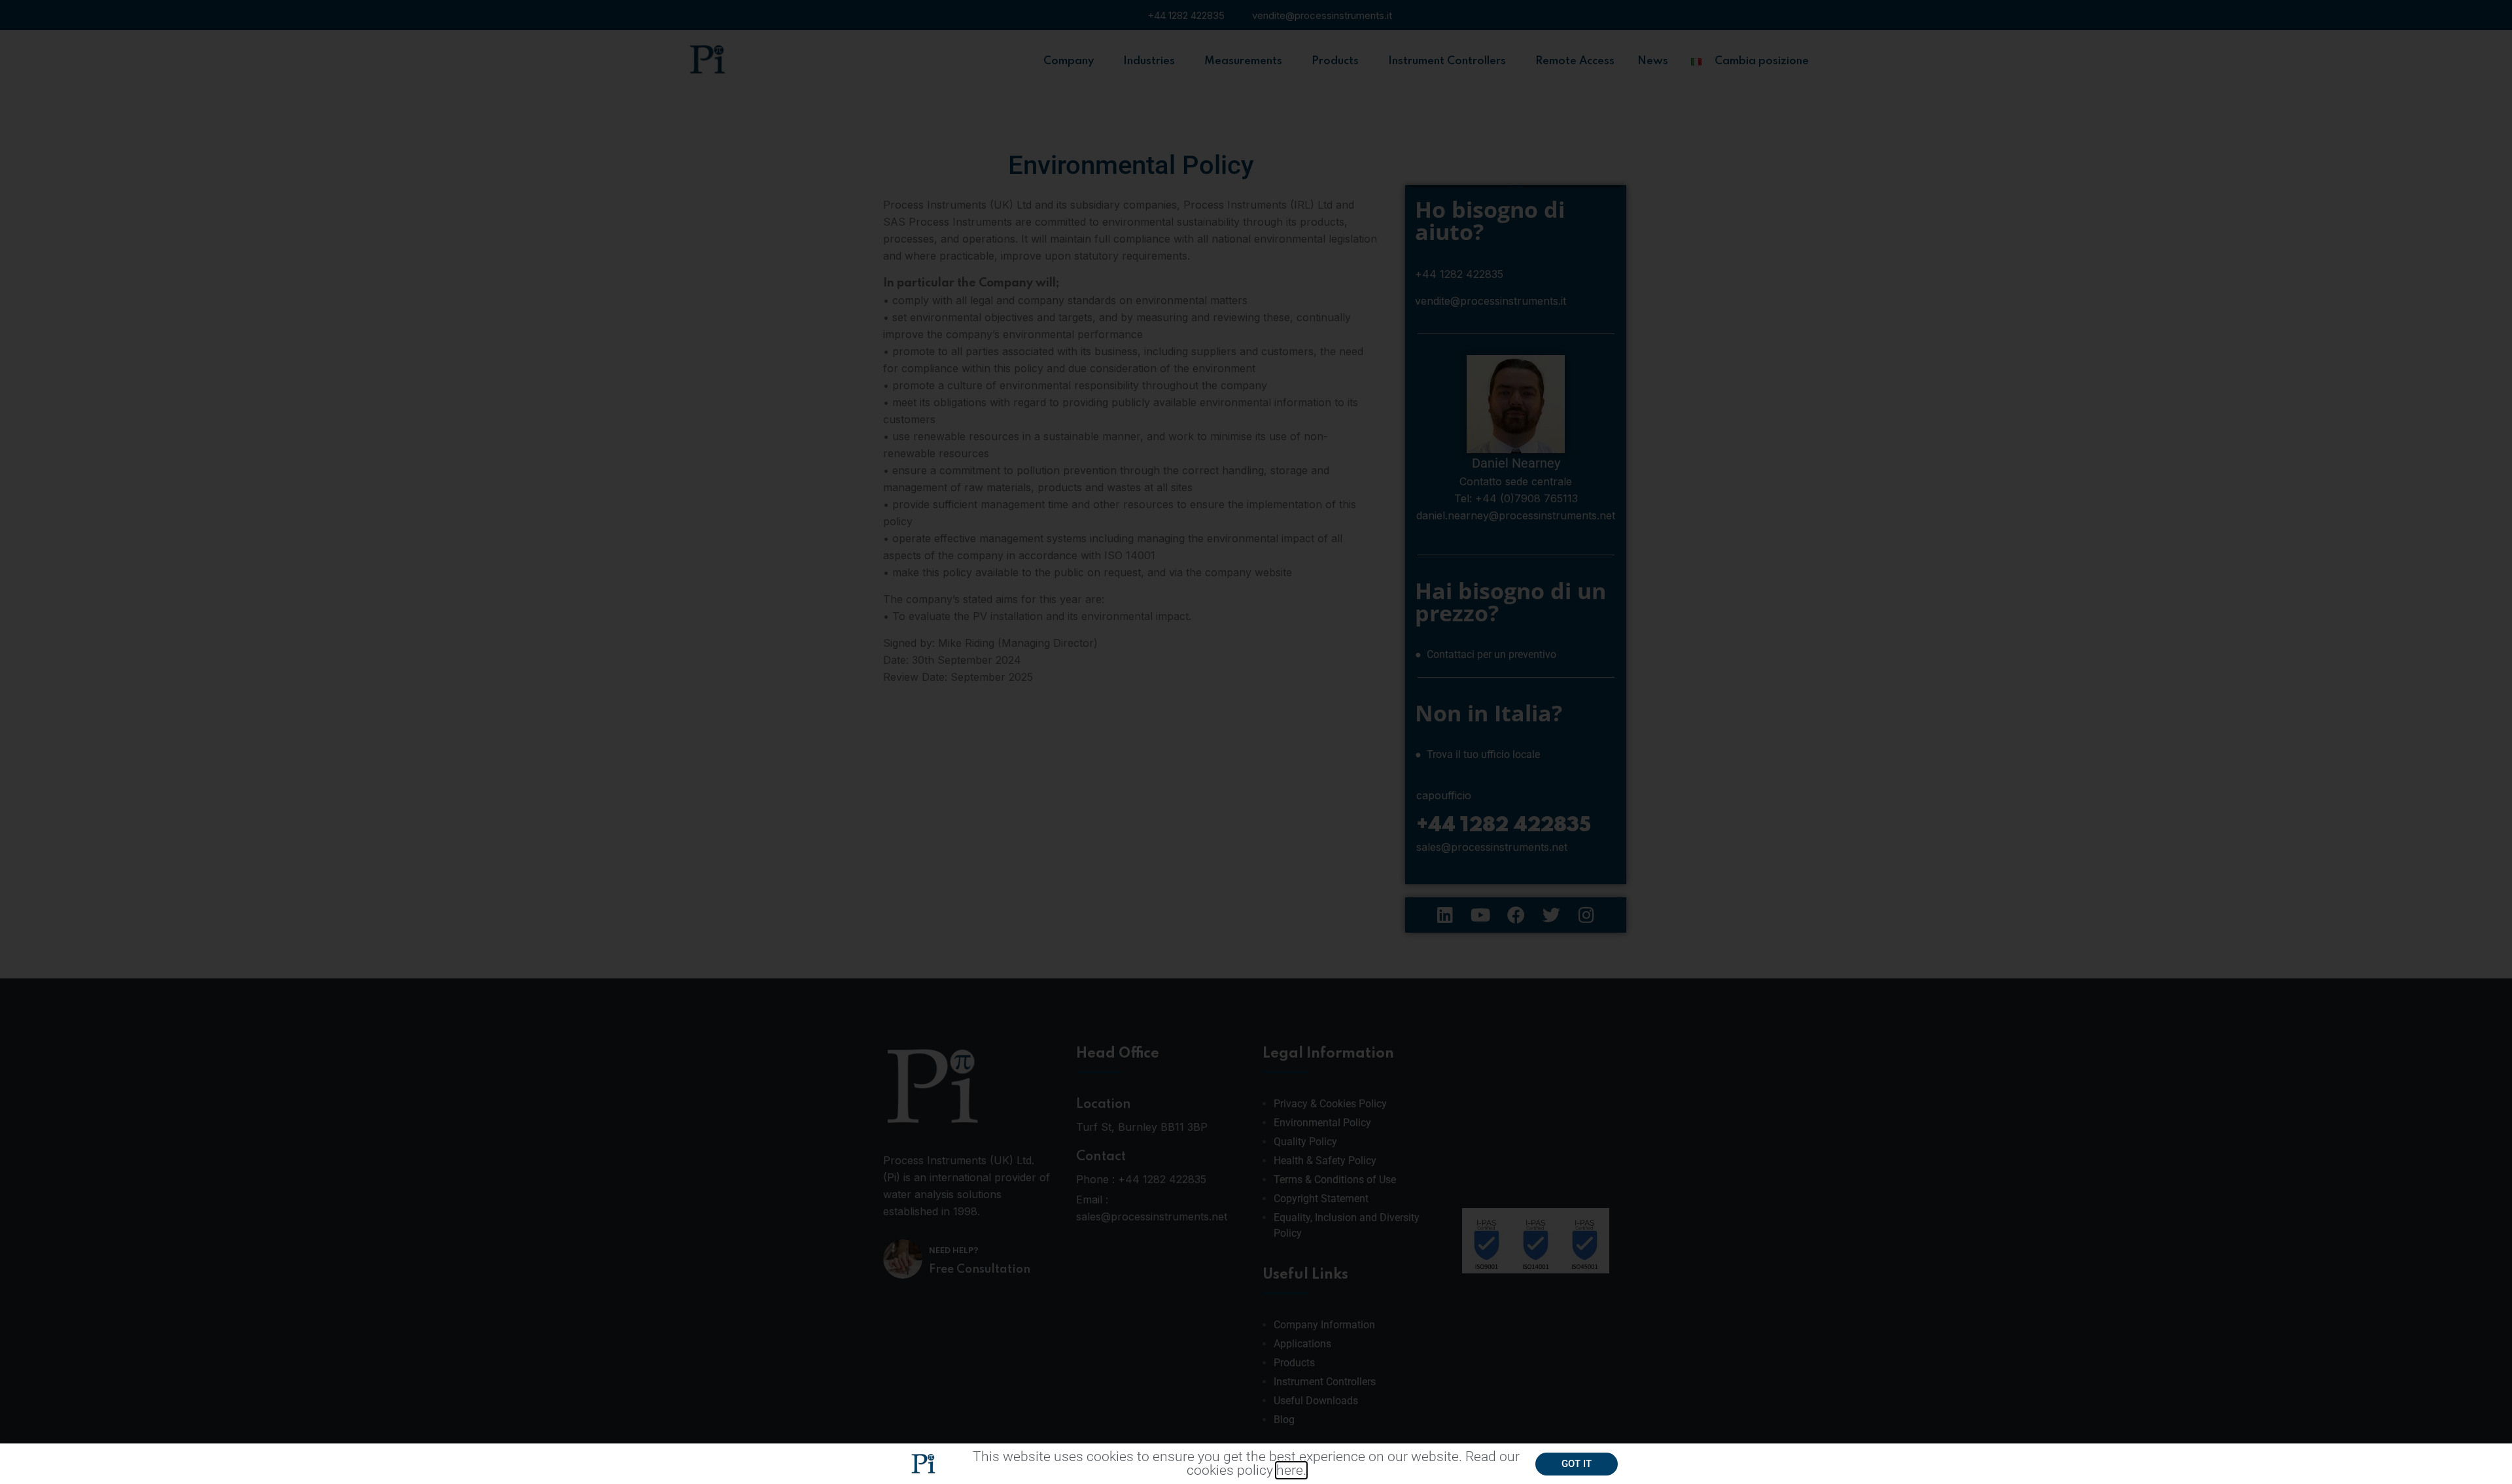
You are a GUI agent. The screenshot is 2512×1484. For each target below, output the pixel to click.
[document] (1256, 742)
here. (1291, 1470)
